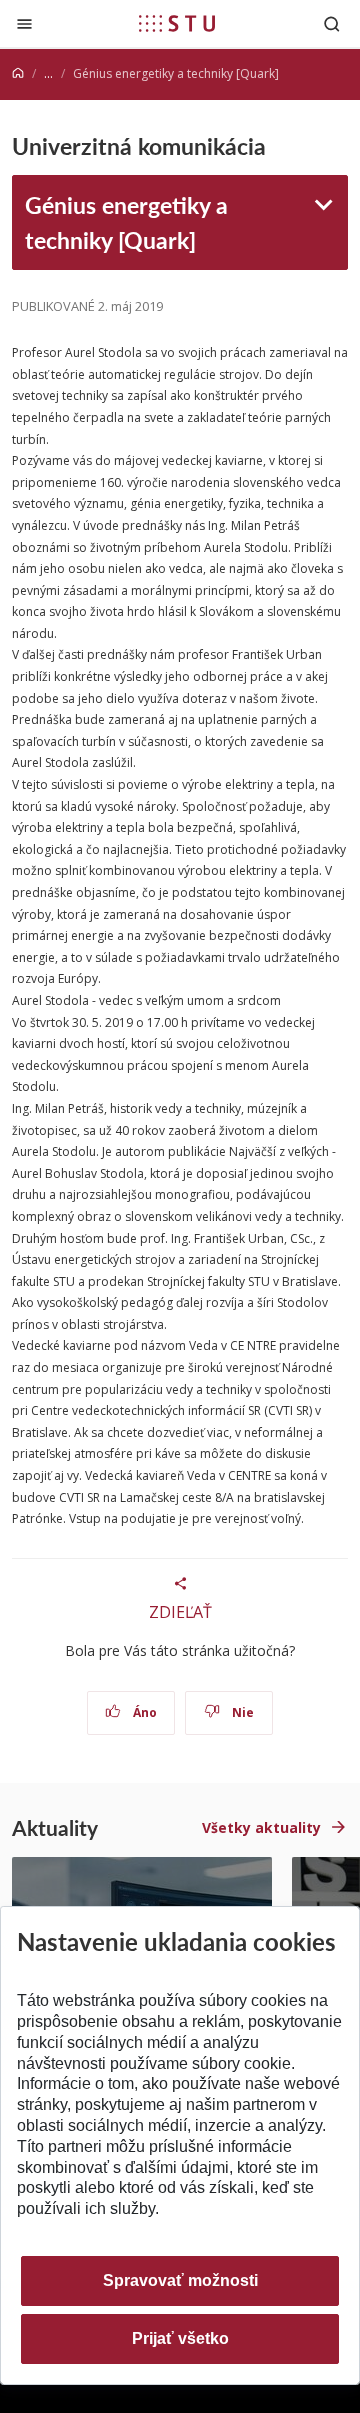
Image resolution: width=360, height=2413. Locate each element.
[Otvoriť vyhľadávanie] (332, 23)
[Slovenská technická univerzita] (177, 23)
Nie (241, 1712)
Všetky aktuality (261, 1827)
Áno (143, 1712)
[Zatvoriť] (24, 23)
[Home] (18, 73)
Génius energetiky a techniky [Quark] (126, 221)
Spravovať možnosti (180, 2280)
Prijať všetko (180, 2338)
